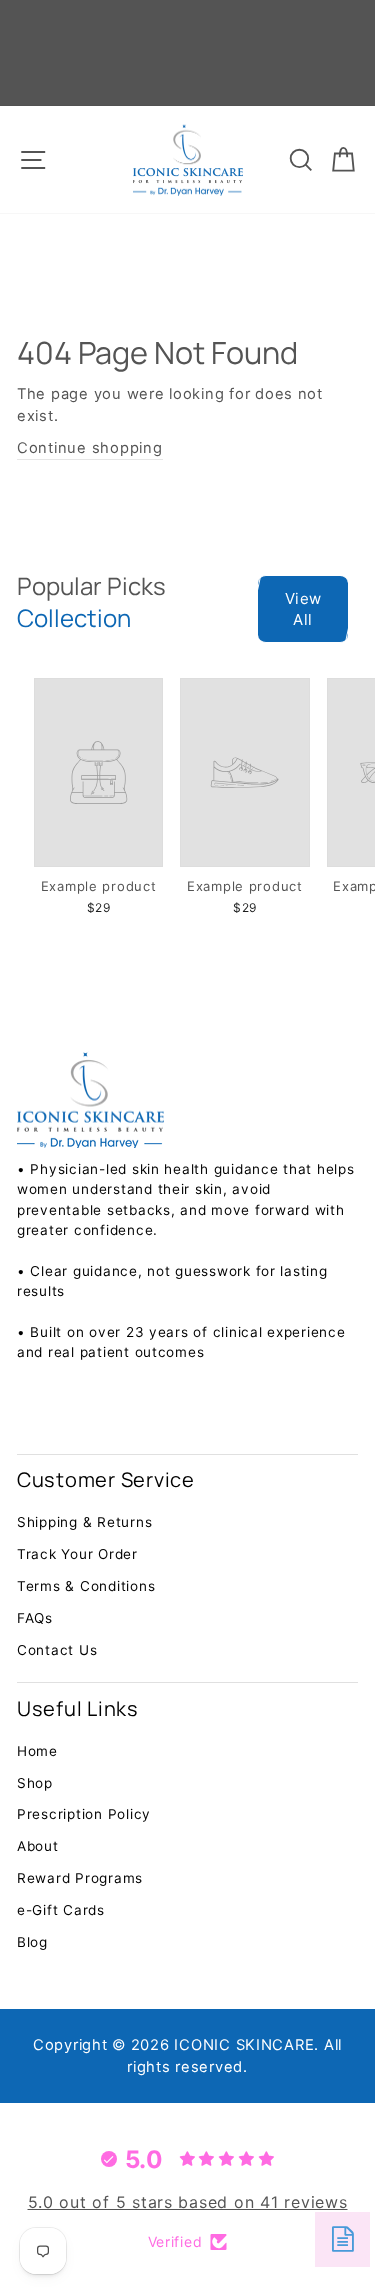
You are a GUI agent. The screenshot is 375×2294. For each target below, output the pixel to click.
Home (37, 1751)
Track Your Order (77, 1554)
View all (303, 609)
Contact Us (57, 1650)
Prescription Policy (84, 1814)
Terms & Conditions (86, 1586)
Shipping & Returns (84, 1522)
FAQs (35, 1618)
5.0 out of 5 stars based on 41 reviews (188, 2202)
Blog (32, 1942)
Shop (35, 1783)
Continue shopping (90, 448)
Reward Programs (80, 1878)
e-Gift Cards (61, 1910)
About (38, 1846)
